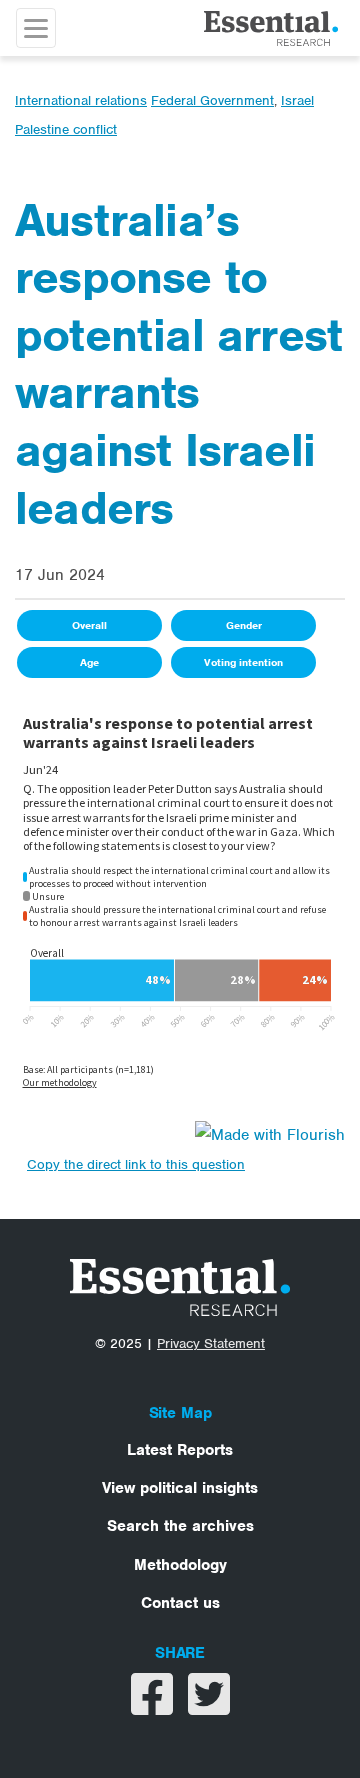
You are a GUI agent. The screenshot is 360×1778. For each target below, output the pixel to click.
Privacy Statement (211, 1343)
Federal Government (212, 100)
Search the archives (180, 1526)
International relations (81, 100)
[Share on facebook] (154, 1707)
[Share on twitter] (209, 1707)
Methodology (180, 1565)
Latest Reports (180, 1450)
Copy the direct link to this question (136, 1164)
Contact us (180, 1603)
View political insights (180, 1488)
